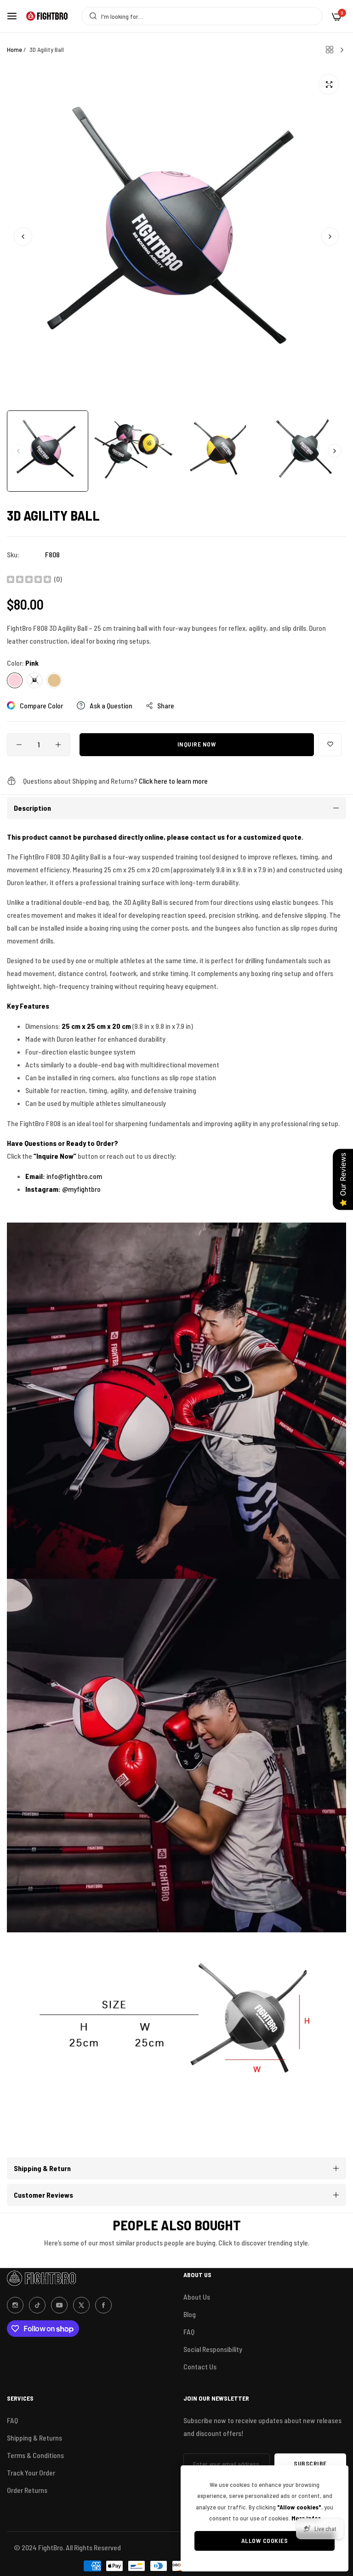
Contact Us (200, 2366)
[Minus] (19, 745)
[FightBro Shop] (47, 16)
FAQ (189, 2332)
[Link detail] (15, 2305)
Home (14, 49)
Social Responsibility (213, 2349)
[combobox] (202, 16)
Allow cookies (265, 2540)
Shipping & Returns (34, 2438)
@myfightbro (81, 1189)
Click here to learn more (173, 781)
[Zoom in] (329, 84)
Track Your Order (31, 2472)
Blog (190, 2314)
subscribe (310, 2463)
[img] (29, 579)
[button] (330, 236)
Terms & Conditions (35, 2455)
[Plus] (58, 745)
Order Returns (27, 2490)
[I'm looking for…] (91, 16)
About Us (197, 2297)
